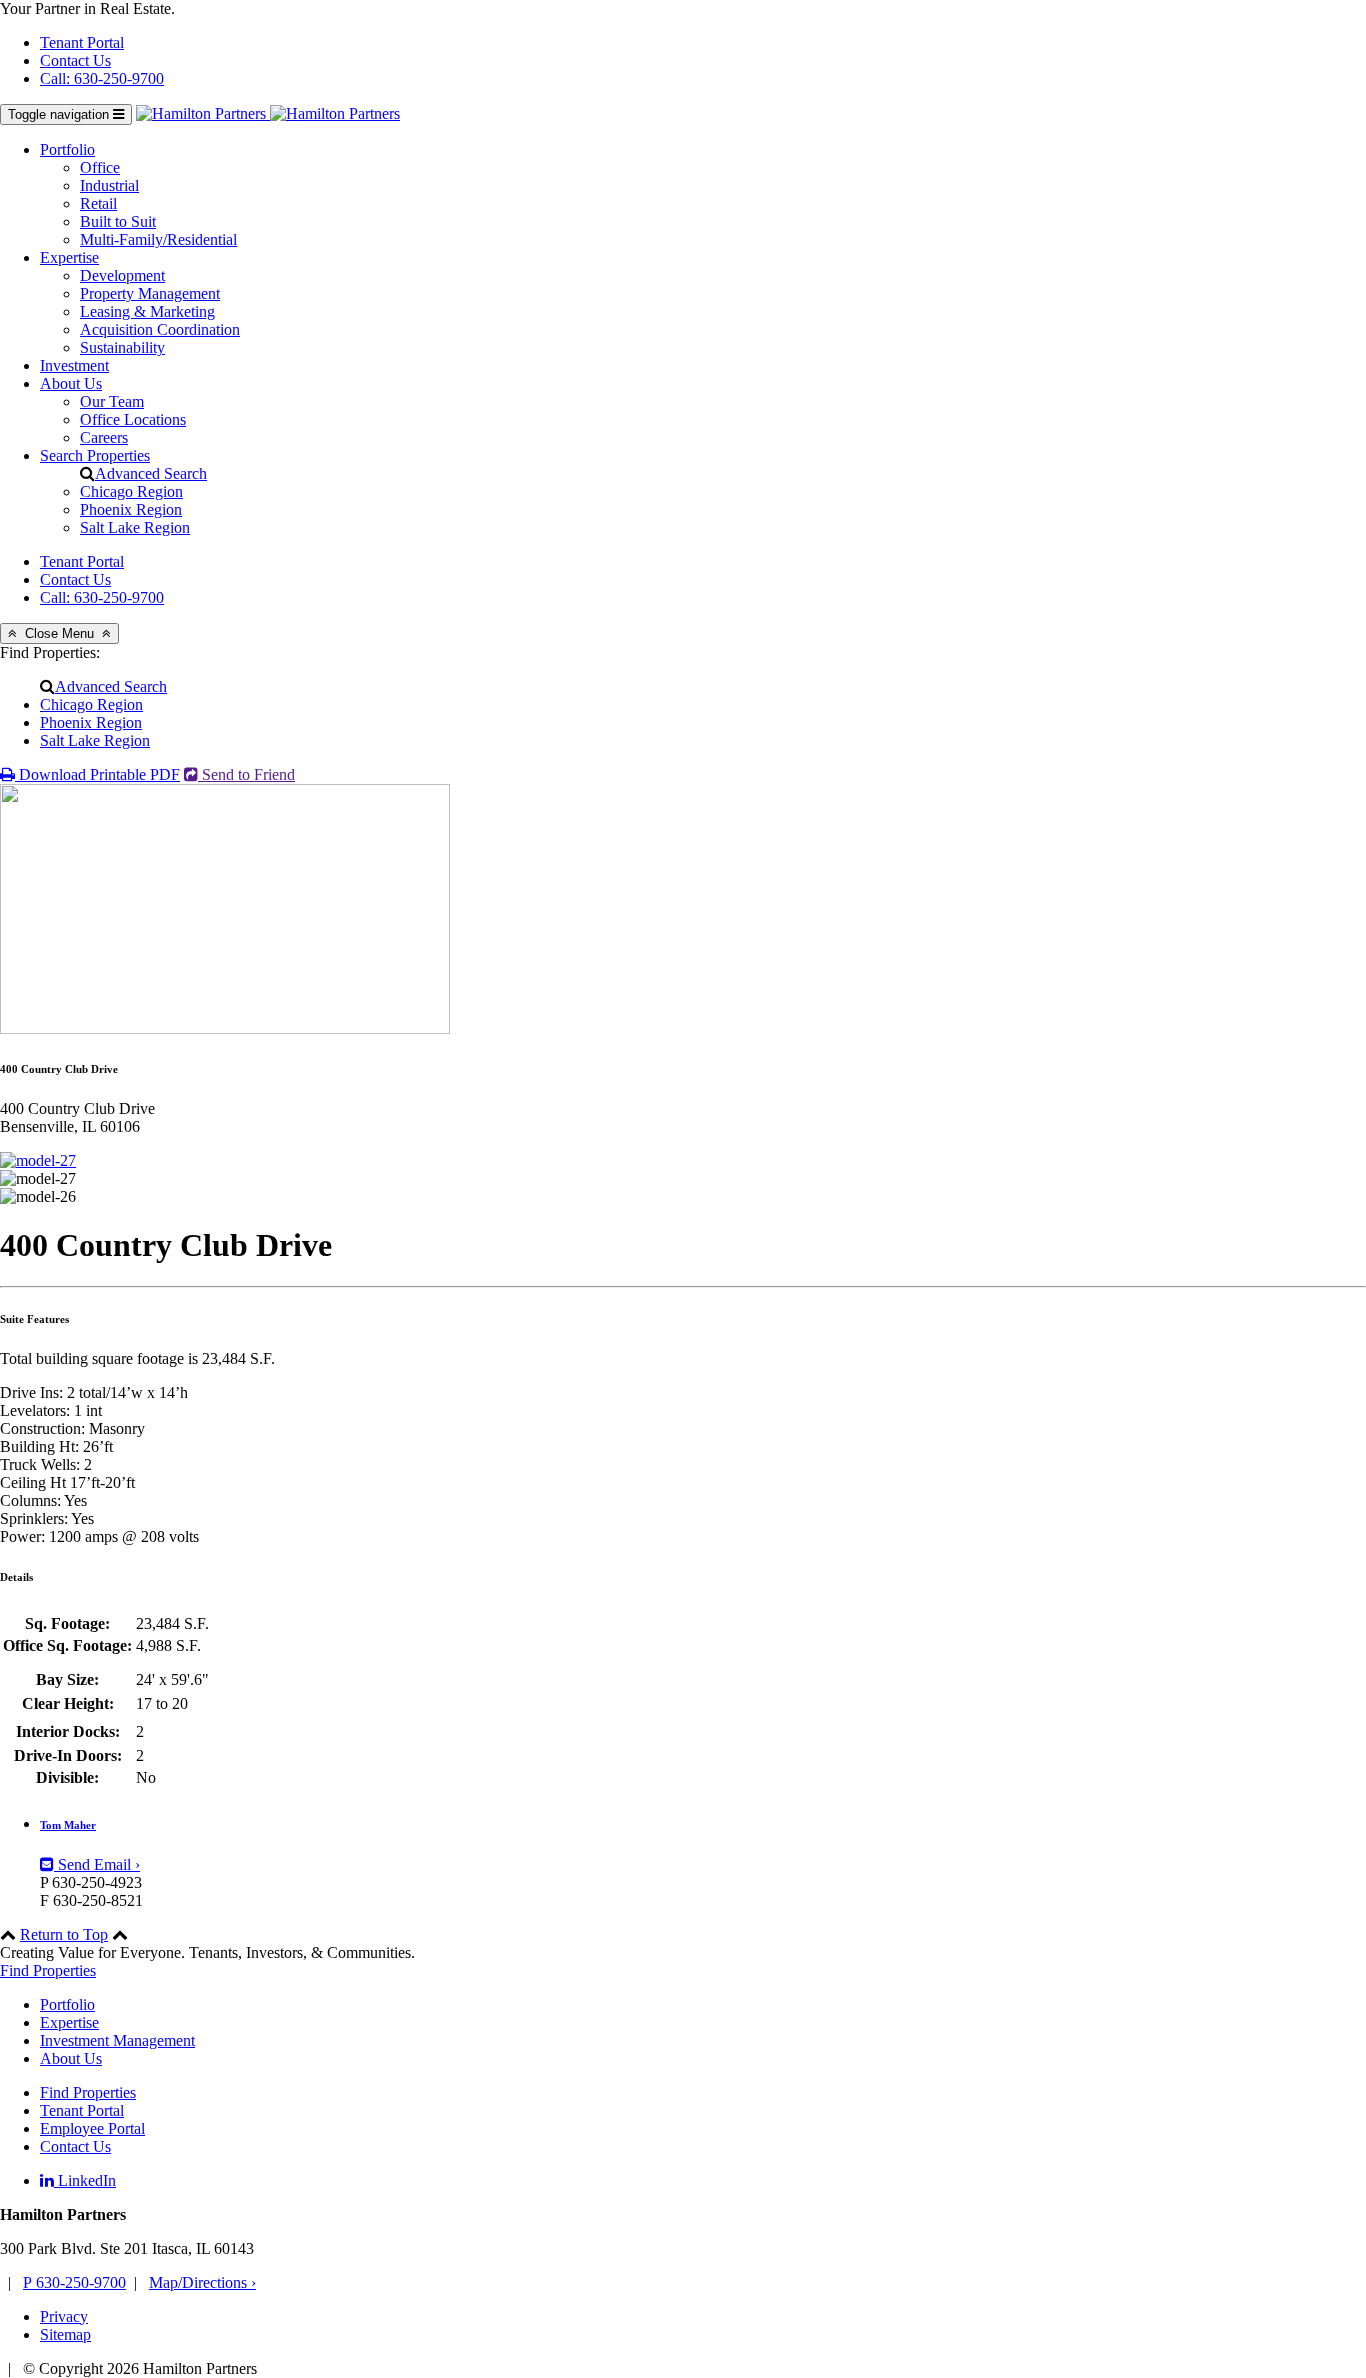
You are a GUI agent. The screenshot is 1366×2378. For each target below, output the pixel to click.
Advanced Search (151, 473)
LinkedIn (85, 2180)
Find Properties (48, 1970)
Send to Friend (246, 774)
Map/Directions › (202, 2282)
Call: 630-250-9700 (102, 78)
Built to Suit (118, 221)
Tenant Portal (82, 42)
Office (100, 167)
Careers (104, 437)
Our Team (112, 401)
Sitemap (65, 2334)
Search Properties (95, 455)
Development (122, 275)
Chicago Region (131, 491)
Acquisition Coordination (160, 329)
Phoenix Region (131, 509)
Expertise (69, 257)
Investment (74, 365)
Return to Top (64, 1934)
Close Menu (59, 633)
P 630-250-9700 (74, 2282)
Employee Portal (92, 2128)
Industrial (109, 185)
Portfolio (67, 149)
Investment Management (117, 2040)
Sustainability (122, 347)
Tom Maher (68, 1825)
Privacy (64, 2316)
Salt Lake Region (135, 527)
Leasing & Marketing (147, 311)
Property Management (150, 293)
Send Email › (97, 1864)
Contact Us (75, 60)
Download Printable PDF (97, 774)
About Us (71, 383)
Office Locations (133, 419)
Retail (98, 203)
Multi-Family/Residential (158, 239)
